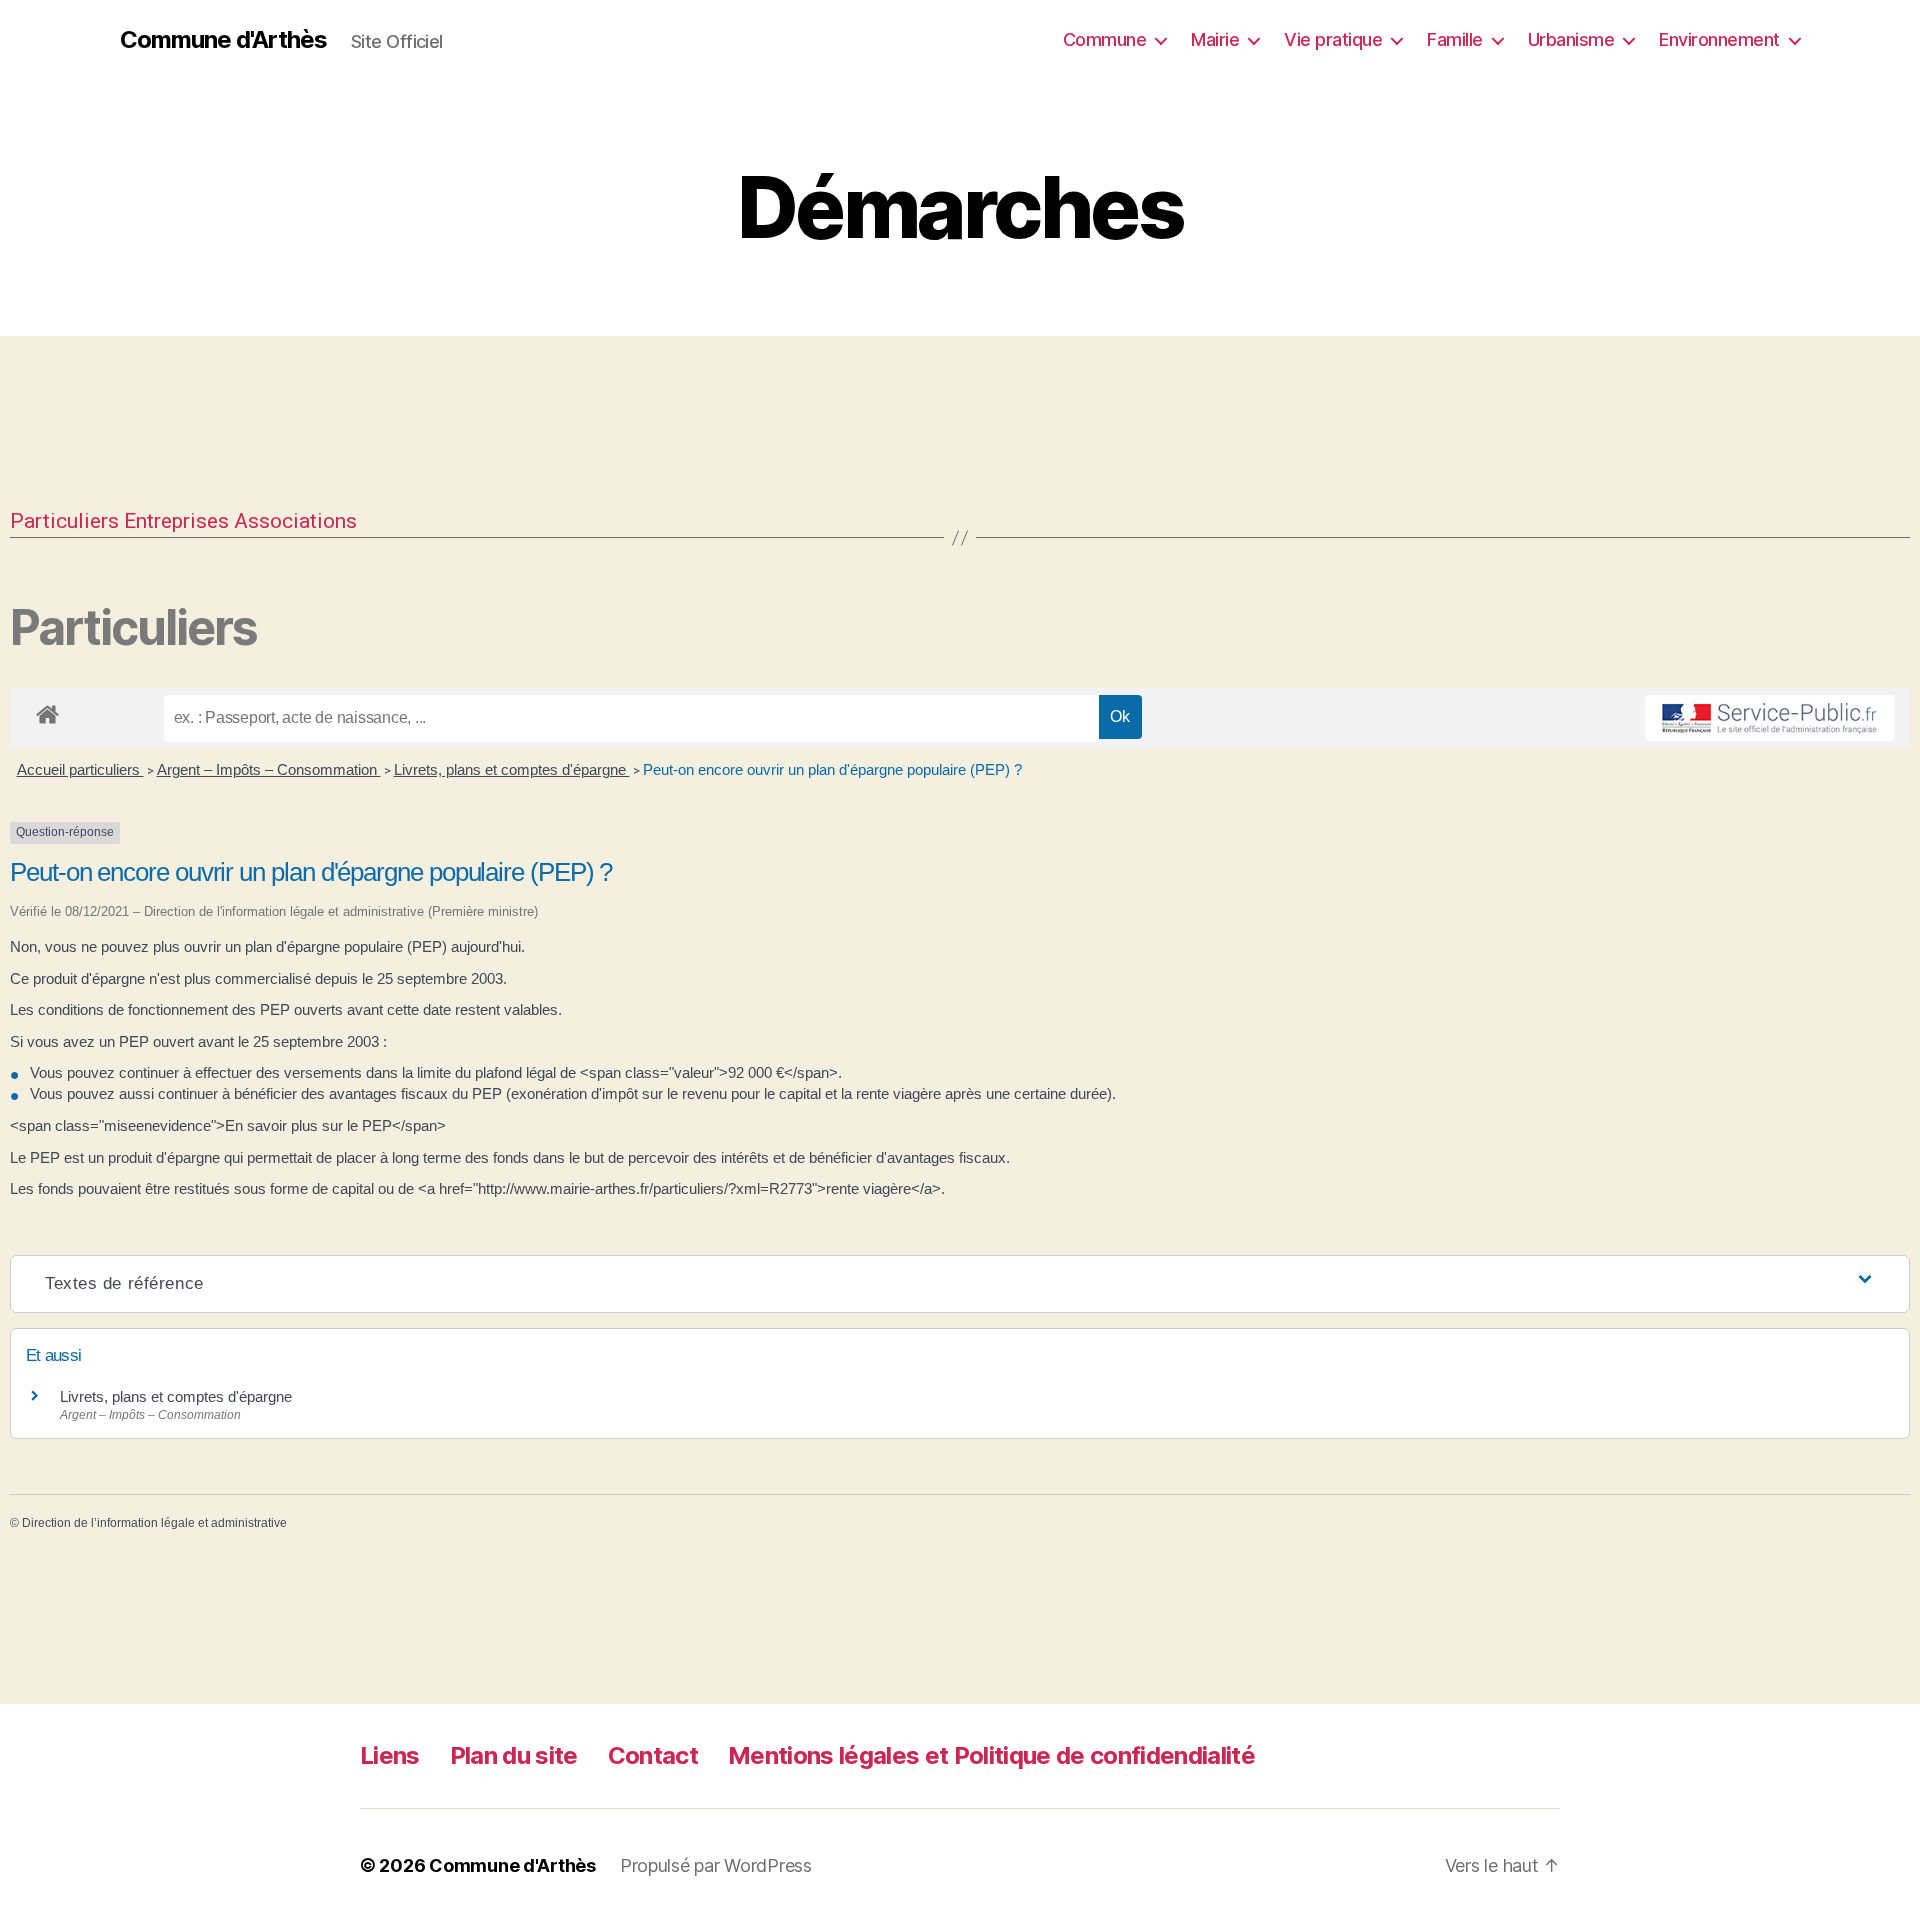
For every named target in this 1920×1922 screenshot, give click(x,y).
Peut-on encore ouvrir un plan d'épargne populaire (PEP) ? (832, 769)
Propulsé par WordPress (716, 1865)
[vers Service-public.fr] (1770, 718)
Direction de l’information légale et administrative (154, 1523)
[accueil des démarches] (47, 711)
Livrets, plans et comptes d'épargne (512, 769)
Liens (390, 1755)
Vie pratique (1333, 39)
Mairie (1215, 39)
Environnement (1719, 39)
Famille (1455, 39)
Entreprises (176, 521)
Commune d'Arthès (223, 40)
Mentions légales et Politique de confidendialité (991, 1755)
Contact (653, 1755)
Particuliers (64, 521)
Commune (1105, 39)
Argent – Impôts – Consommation (269, 769)
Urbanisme (1571, 39)
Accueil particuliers (80, 769)
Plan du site (514, 1755)
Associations (295, 521)
